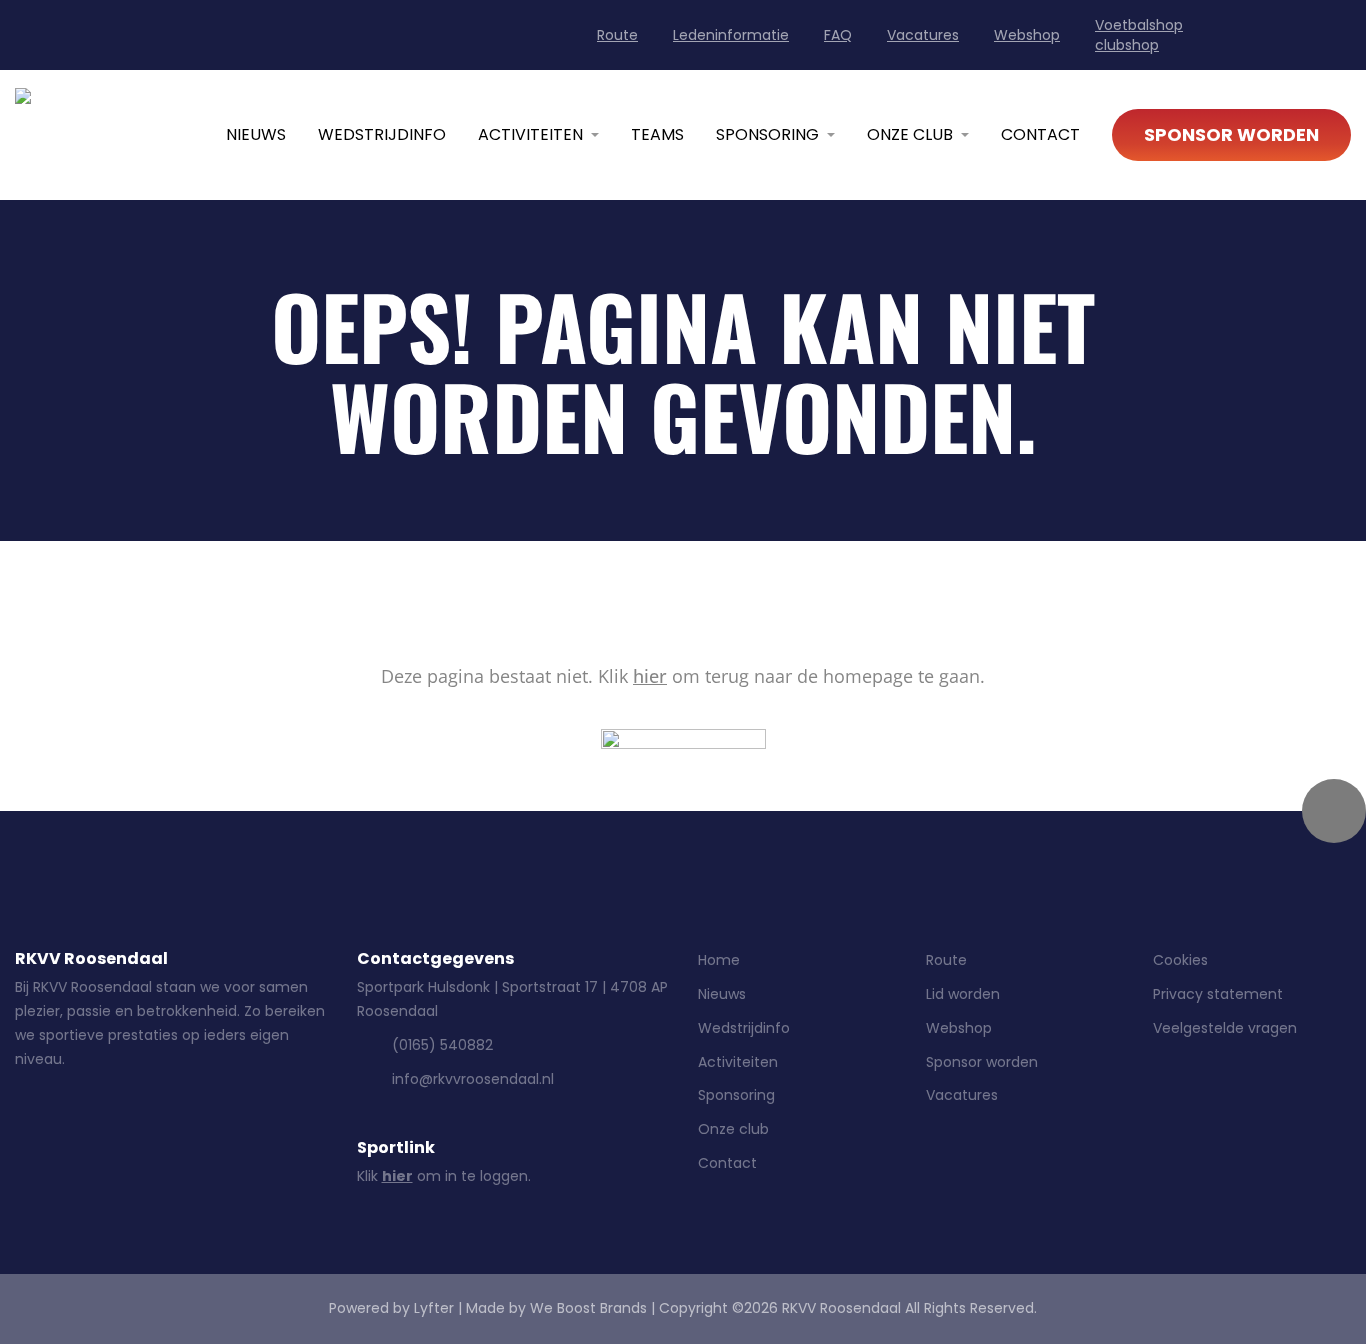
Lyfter (434, 1308)
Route (617, 35)
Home (719, 960)
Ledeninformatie (731, 35)
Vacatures (923, 35)
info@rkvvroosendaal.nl (473, 1079)
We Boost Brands (588, 1308)
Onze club (910, 134)
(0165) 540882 (442, 1045)
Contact (1040, 134)
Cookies (1180, 960)
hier (650, 676)
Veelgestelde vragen (1225, 1028)
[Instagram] (1292, 39)
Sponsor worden (1231, 134)
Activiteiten (530, 134)
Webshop (1027, 35)
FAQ (838, 35)
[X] (238, 1132)
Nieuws (256, 134)
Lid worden (963, 994)
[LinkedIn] (1244, 39)
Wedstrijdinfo (382, 134)
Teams (657, 134)
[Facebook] (1340, 39)
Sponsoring (767, 134)
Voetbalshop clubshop (1139, 35)
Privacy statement (1218, 994)
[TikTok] (185, 1132)
